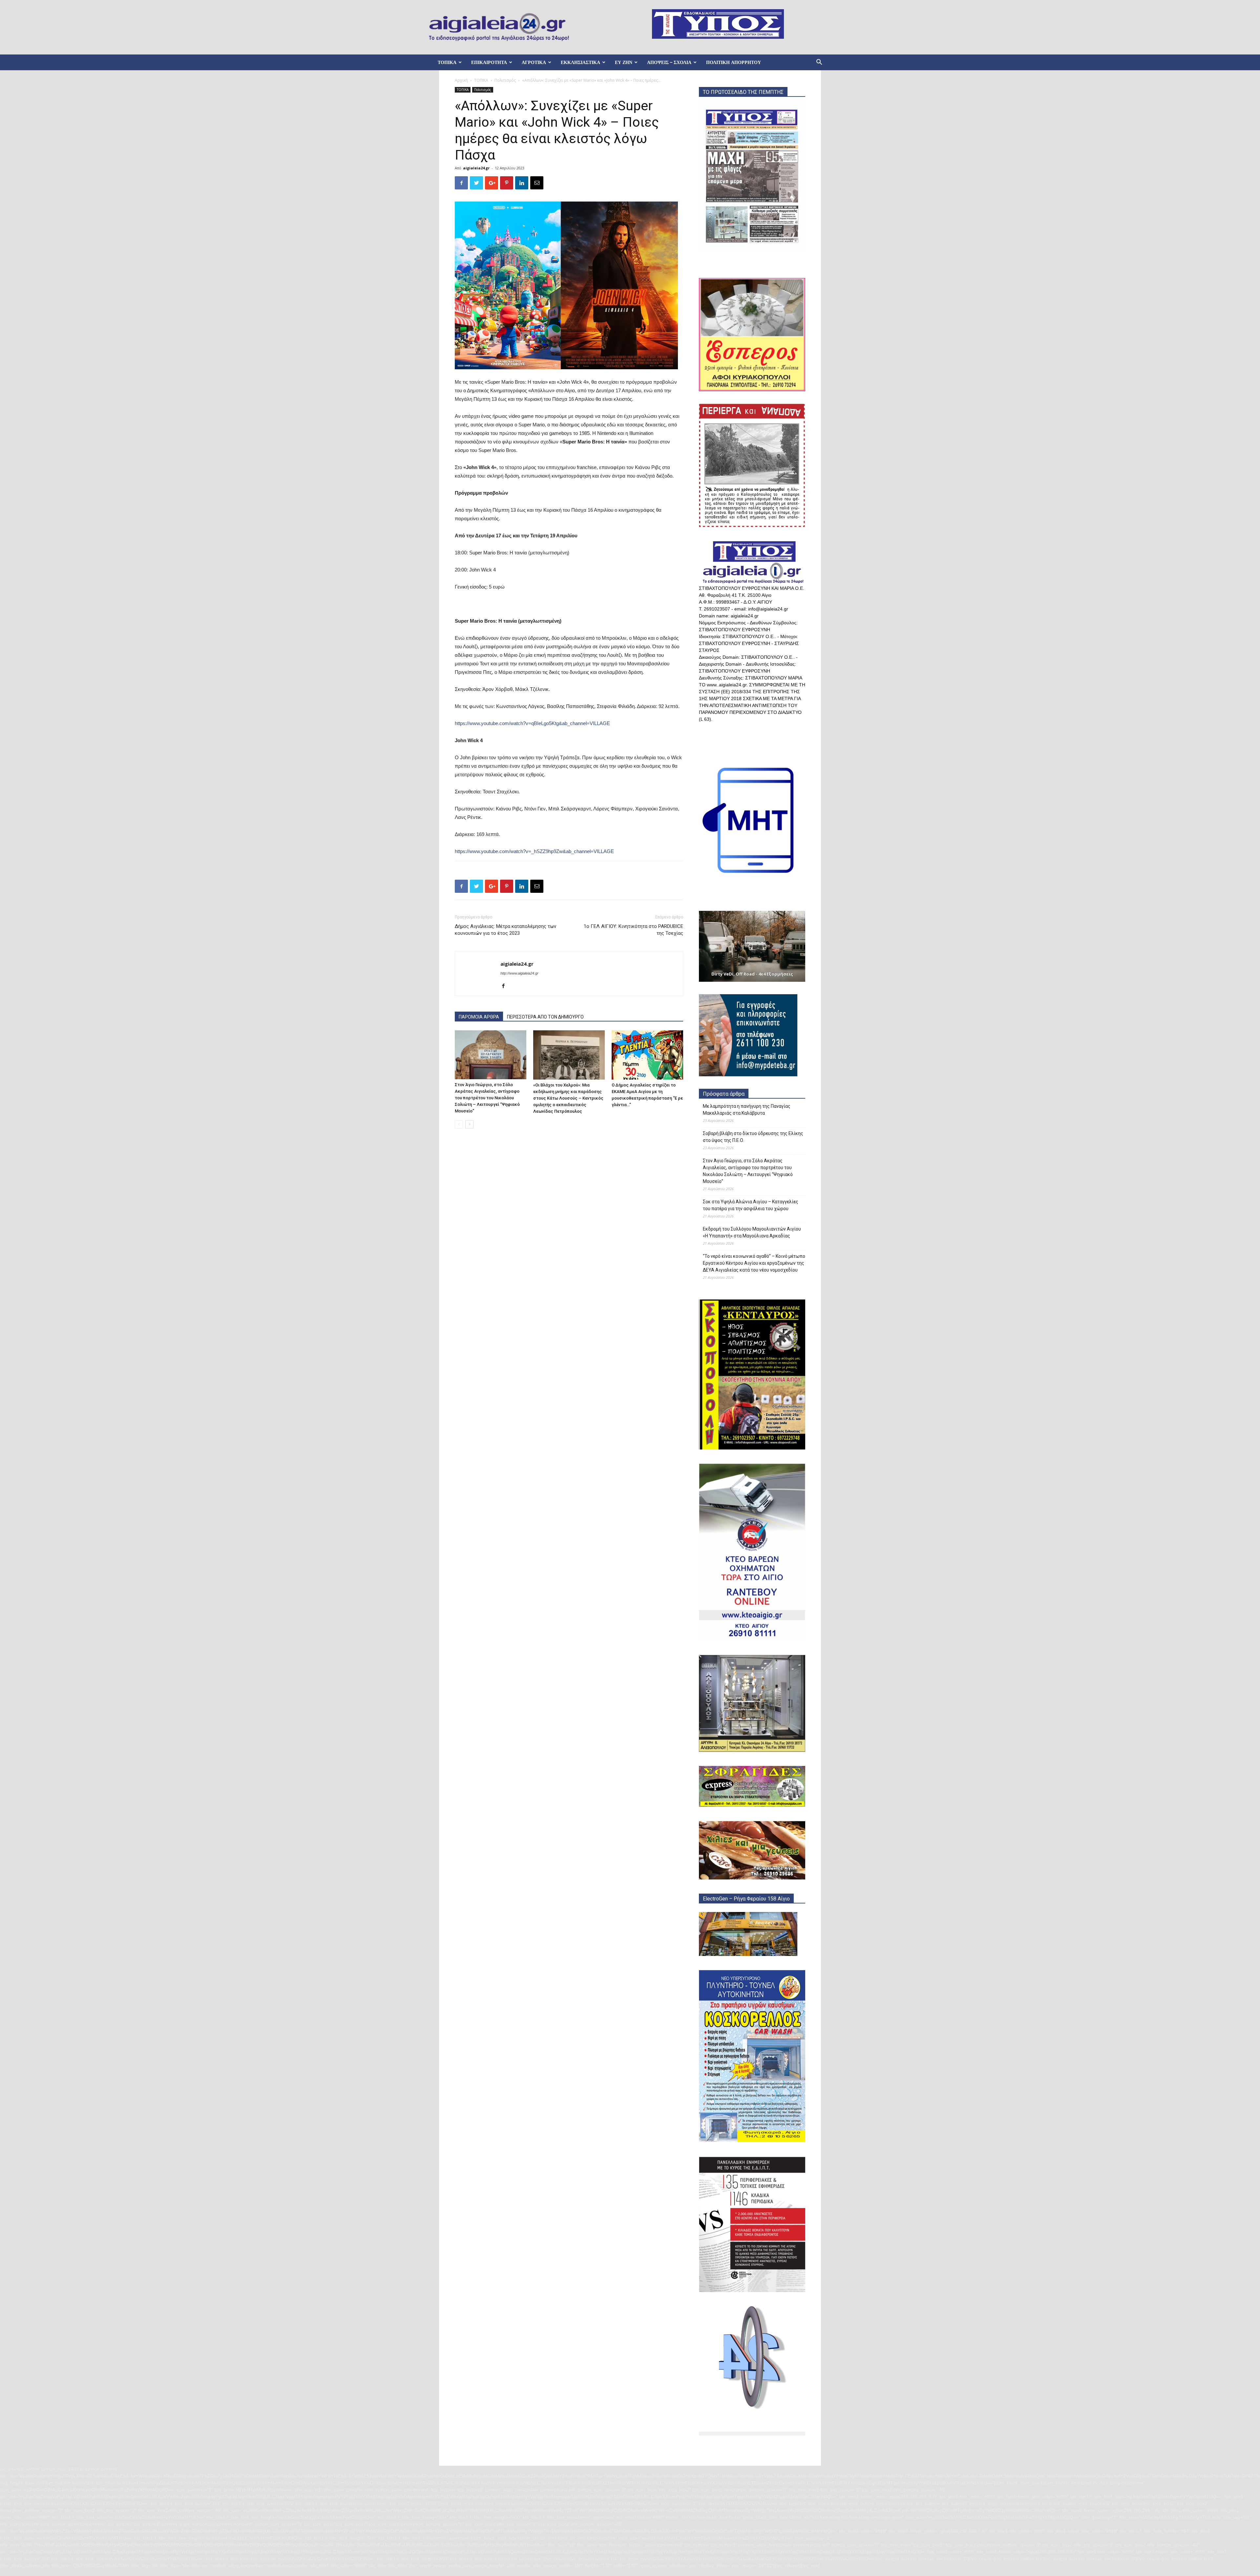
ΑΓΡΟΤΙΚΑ (534, 62)
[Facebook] (506, 986)
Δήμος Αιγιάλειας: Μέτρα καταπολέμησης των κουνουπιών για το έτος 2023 (505, 930)
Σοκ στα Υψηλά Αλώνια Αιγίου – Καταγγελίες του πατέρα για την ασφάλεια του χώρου (751, 1205)
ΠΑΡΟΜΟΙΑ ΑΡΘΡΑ (479, 1017)
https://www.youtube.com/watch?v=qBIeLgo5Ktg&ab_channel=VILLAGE (532, 723)
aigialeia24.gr (476, 168)
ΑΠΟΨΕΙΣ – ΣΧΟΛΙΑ (669, 62)
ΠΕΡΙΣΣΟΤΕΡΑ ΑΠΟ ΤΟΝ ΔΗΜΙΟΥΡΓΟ (545, 1017)
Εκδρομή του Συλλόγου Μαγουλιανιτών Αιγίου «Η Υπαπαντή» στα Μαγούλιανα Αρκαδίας (752, 1232)
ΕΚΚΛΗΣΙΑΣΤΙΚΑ (580, 62)
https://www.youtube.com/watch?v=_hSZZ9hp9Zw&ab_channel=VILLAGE (534, 851)
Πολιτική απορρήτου (734, 62)
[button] (819, 63)
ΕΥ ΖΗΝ (624, 62)
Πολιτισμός (505, 80)
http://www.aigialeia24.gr (519, 973)
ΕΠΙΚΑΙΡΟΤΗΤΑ (489, 62)
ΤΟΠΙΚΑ (447, 62)
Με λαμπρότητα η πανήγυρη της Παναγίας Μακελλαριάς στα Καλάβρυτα (747, 1110)
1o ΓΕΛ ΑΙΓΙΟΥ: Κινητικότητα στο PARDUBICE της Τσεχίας (633, 930)
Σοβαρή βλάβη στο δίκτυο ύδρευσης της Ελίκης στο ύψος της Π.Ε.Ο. (753, 1137)
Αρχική (461, 80)
